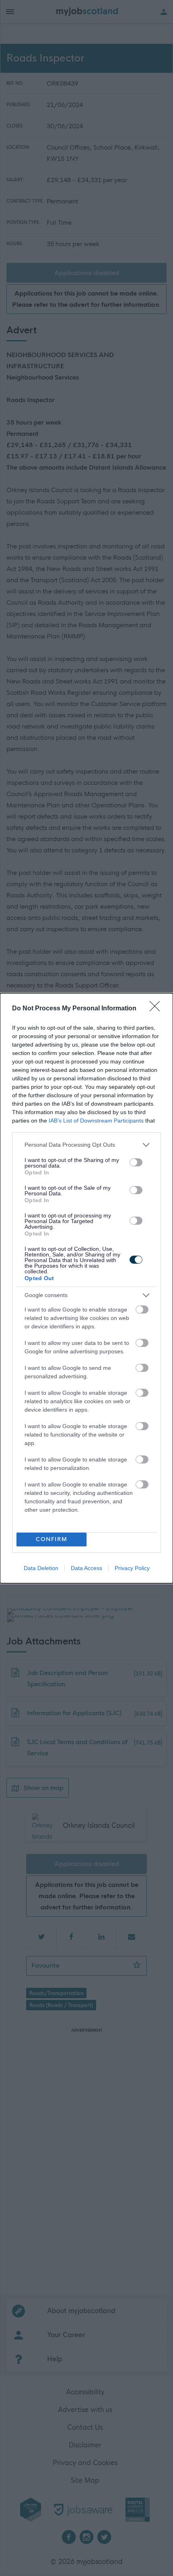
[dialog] (86, 1288)
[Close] (157, 1009)
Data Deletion (41, 1568)
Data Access (86, 1568)
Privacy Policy (132, 1568)
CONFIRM (52, 1539)
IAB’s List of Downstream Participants (96, 1121)
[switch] (136, 1162)
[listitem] (86, 1145)
